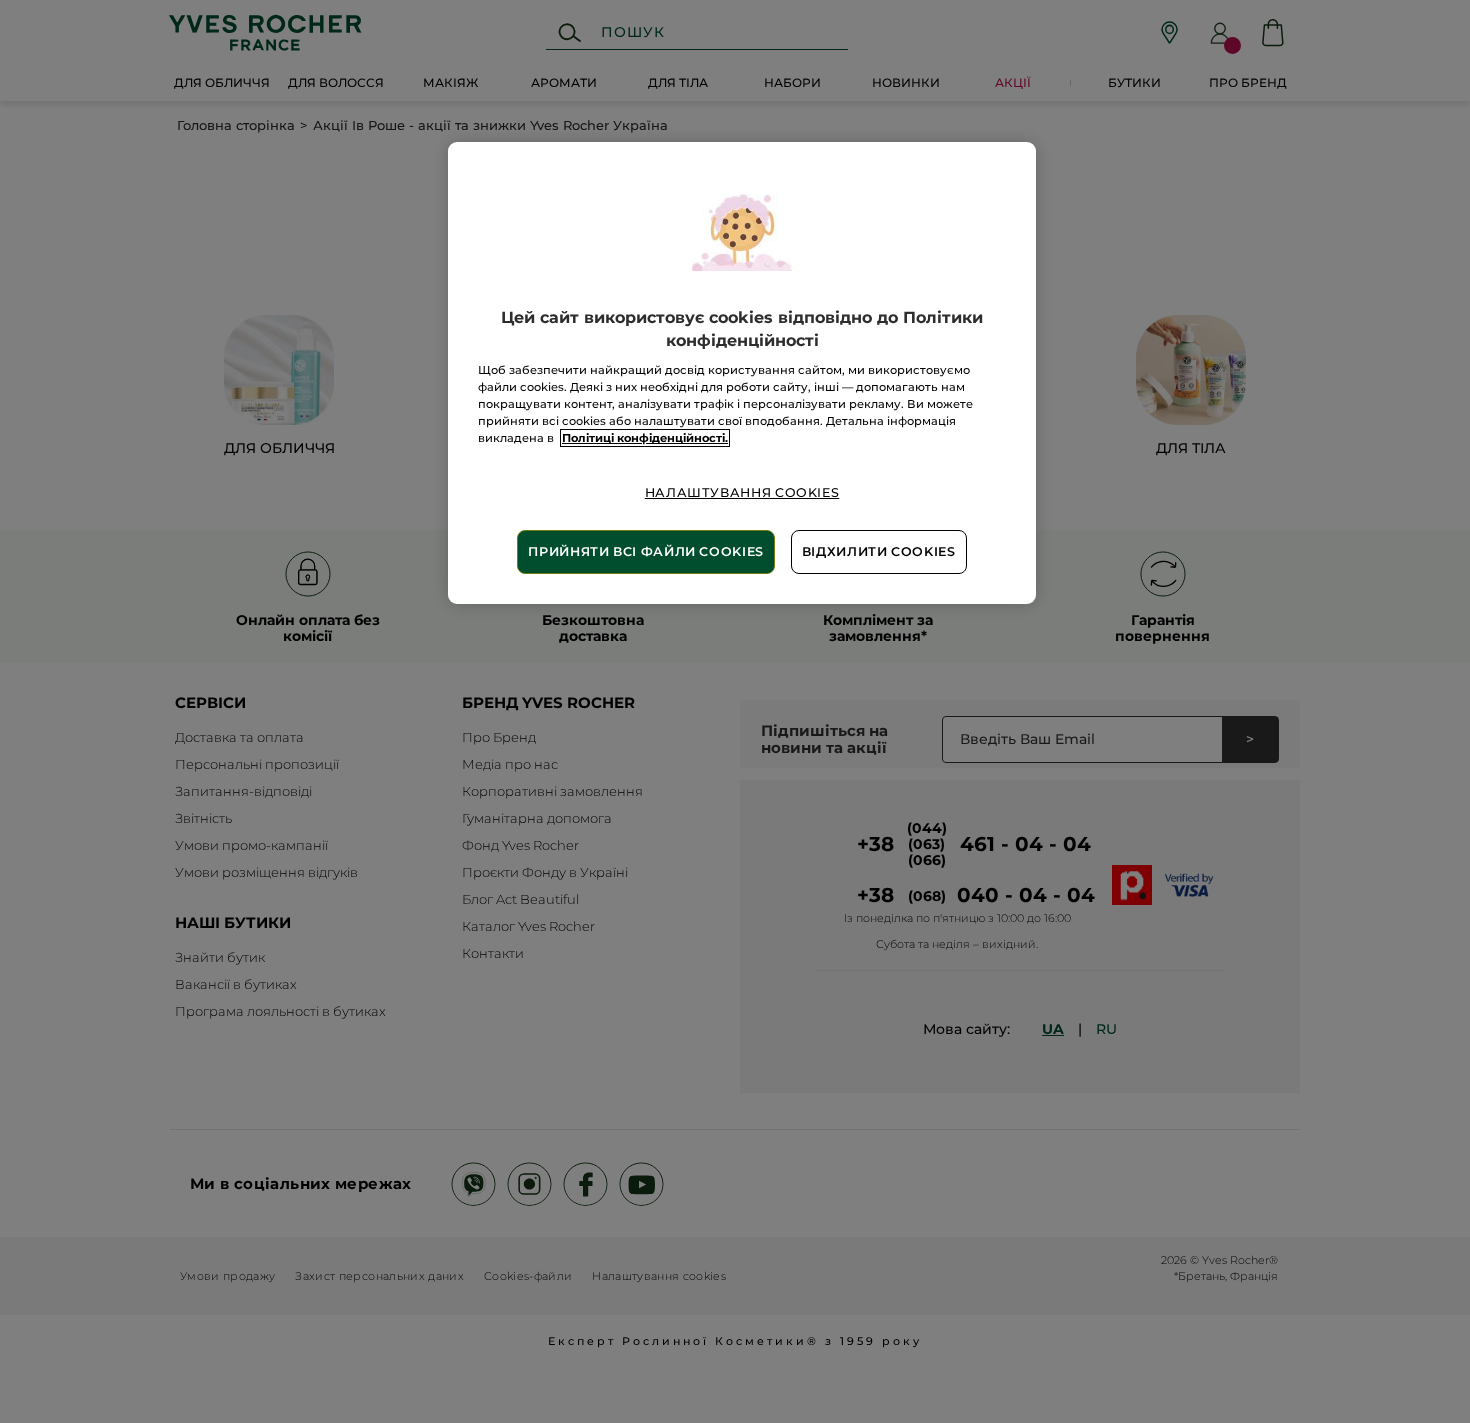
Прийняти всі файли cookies (645, 551)
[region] (742, 372)
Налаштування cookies (742, 492)
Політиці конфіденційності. (645, 438)
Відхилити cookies (879, 551)
